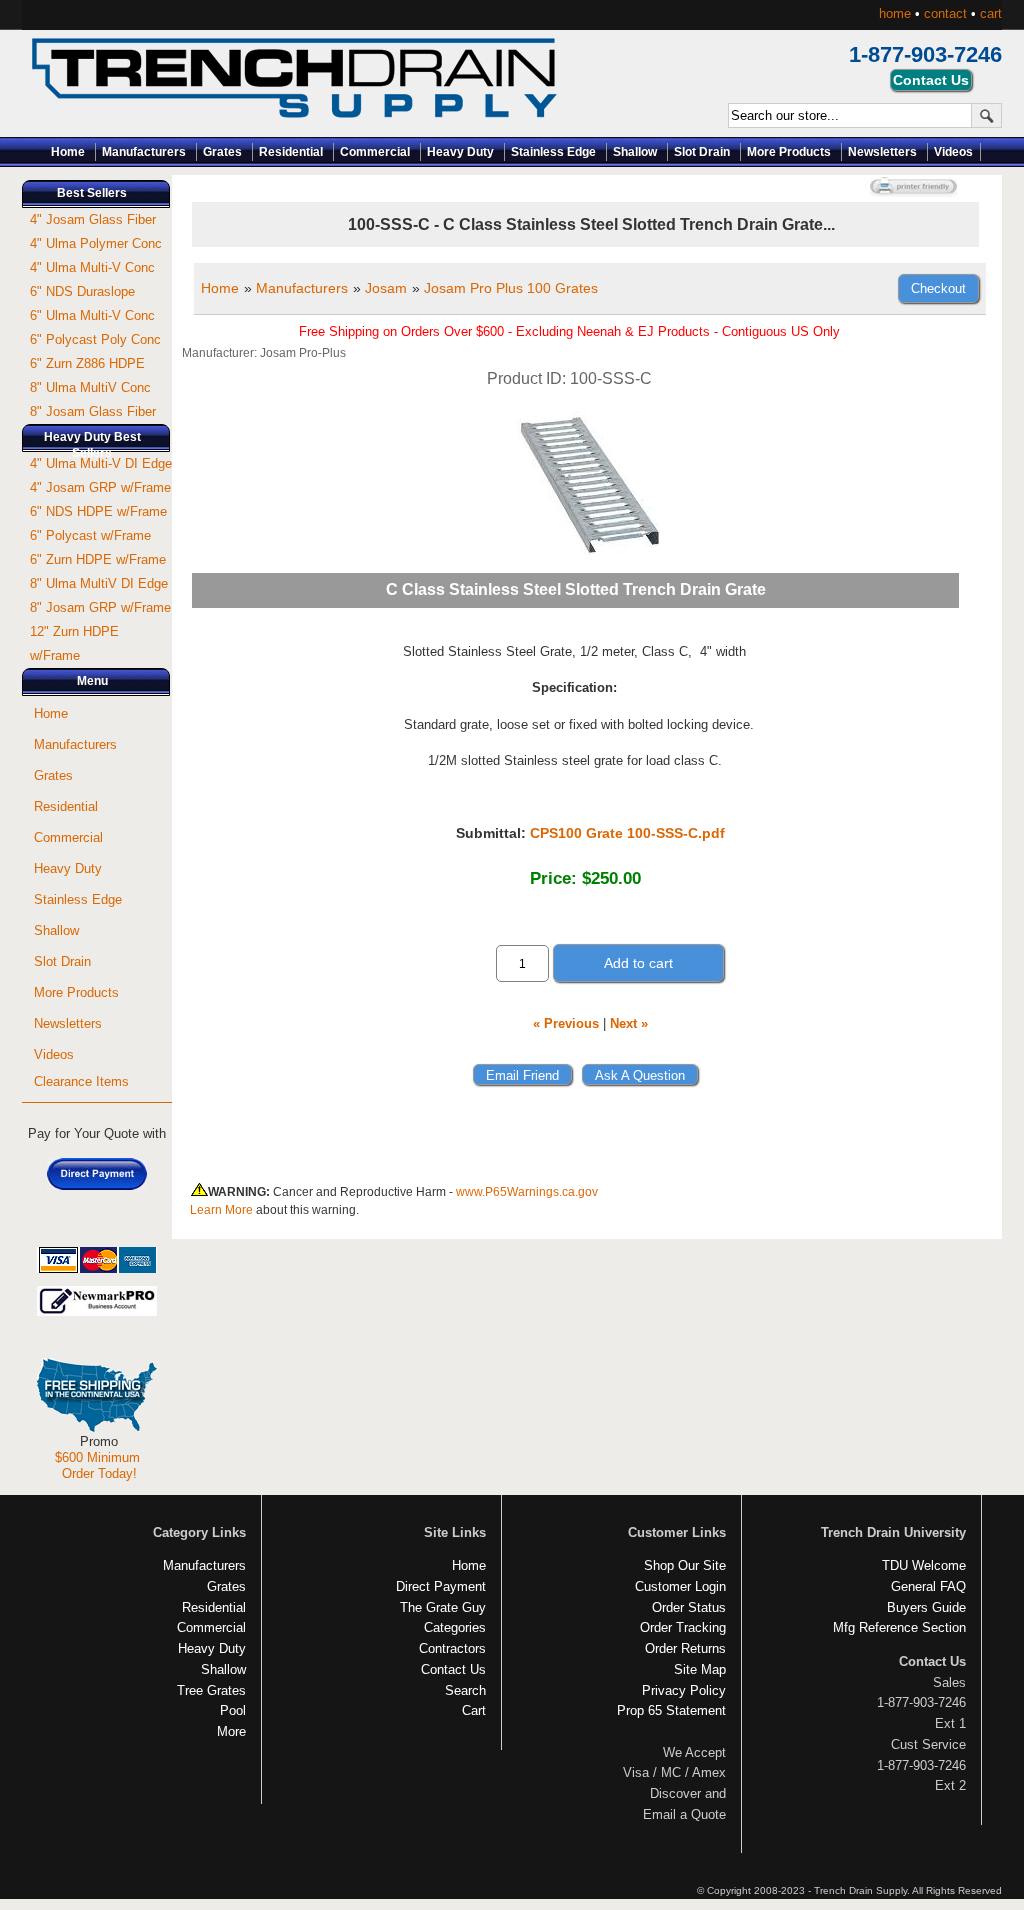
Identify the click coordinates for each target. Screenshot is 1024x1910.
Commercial (375, 152)
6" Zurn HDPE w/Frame (98, 559)
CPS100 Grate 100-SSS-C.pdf (627, 833)
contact (945, 13)
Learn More (221, 1210)
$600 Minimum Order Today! (97, 1465)
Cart (474, 1710)
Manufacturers (144, 152)
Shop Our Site (685, 1565)
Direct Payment (441, 1586)
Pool (233, 1710)
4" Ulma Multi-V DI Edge (101, 463)
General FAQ (928, 1586)
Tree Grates (211, 1690)
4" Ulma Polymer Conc (96, 243)
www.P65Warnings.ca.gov (527, 1192)
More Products (789, 152)
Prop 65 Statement (671, 1710)
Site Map (700, 1669)
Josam (386, 288)
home (895, 13)
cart (991, 13)
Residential (291, 152)
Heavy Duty (460, 152)
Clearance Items (81, 1081)
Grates (222, 152)
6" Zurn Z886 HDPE (87, 363)
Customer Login (680, 1586)
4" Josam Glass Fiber (93, 219)
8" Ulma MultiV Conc (90, 387)
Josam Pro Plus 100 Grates (511, 288)
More (231, 1731)
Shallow (635, 152)
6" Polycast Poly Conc (95, 339)
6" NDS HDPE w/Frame (98, 511)
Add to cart (638, 963)
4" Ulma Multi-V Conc (92, 267)
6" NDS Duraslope (82, 291)
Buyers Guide (926, 1607)
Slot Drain (702, 152)
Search (465, 1690)
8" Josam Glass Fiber (93, 411)
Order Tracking (683, 1627)
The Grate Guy (443, 1607)
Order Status (689, 1607)
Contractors (452, 1648)
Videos (953, 152)
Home (68, 152)
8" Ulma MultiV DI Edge (99, 583)
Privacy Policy (684, 1690)
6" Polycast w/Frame (90, 535)
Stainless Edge (553, 152)
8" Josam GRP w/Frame (100, 607)
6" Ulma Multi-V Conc (92, 315)
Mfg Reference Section (899, 1627)
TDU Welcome (924, 1565)
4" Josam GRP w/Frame (100, 487)
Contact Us (453, 1669)
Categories (455, 1627)
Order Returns (685, 1648)
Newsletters (882, 152)
